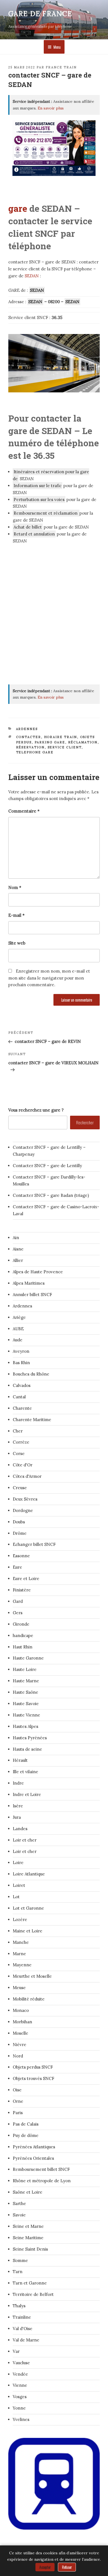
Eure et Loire (26, 1579)
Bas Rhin (21, 1363)
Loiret (19, 1885)
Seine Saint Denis (30, 2249)
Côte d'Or (23, 1465)
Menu (57, 47)
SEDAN (32, 276)
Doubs (19, 1522)
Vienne (20, 2385)
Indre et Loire (27, 1794)
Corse (19, 1453)
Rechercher (85, 1122)
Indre (18, 1783)
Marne (19, 1954)
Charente (22, 1408)
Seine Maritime (28, 2238)
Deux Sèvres (25, 1499)
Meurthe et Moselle (32, 1976)
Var (16, 2351)
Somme (20, 2260)
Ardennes (27, 729)
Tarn (18, 2272)
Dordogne (23, 1510)
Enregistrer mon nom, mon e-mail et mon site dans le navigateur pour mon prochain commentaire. (49, 978)
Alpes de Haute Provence (38, 1272)
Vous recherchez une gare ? (36, 1110)
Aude (18, 1340)
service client (65, 747)
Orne (18, 2101)
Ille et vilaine (25, 1772)
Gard (18, 1601)
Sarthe (19, 2203)
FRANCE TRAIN (61, 67)
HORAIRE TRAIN (61, 737)
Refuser (67, 2567)
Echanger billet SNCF (34, 1544)
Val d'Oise (23, 2329)
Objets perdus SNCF (33, 2067)
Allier (18, 1260)
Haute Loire (25, 1669)
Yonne (19, 2408)
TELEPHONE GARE (35, 752)
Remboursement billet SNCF (41, 2169)
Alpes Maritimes (29, 1283)
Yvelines (21, 2419)
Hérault (20, 1760)
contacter (29, 737)
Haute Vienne (26, 1715)
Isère (18, 1806)
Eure (17, 1567)
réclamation (83, 742)
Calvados (22, 1385)
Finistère (22, 1590)
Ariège (19, 1317)
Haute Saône (25, 1692)
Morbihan (22, 2022)
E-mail (16, 915)
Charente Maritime (32, 1420)
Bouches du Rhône (31, 1374)
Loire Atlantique (29, 1874)
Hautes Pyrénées (30, 1738)
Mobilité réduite (29, 1999)
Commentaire (24, 811)
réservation (30, 747)
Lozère (20, 1919)
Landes (20, 1829)
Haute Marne (26, 1681)
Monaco (21, 2010)
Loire (18, 1863)
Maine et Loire (28, 1931)
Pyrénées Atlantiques (34, 2147)
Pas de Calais (26, 2124)
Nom (15, 887)
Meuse (19, 1988)
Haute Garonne (28, 1658)
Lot (16, 1897)
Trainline (22, 2317)
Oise (17, 2090)
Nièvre (20, 2045)
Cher (18, 1431)
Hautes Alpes (25, 1726)
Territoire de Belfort (33, 2294)
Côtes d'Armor (27, 1476)
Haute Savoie (26, 1704)
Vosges (20, 2397)
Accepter (45, 2567)
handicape (23, 1635)
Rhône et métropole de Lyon (42, 2181)
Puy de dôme (26, 2135)
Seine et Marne (28, 2226)
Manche (21, 1942)
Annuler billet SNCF (32, 1295)
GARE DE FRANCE (40, 14)
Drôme (20, 1533)
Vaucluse (21, 2363)
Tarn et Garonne (30, 2283)
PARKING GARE (50, 742)
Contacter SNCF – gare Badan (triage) (51, 1195)
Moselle (20, 2033)
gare (18, 208)
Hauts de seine (27, 1749)
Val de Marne (26, 2340)
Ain (16, 1238)
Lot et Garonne (28, 1908)
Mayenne (22, 1965)
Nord (18, 2056)
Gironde (21, 1624)
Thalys (19, 2306)
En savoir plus (51, 108)
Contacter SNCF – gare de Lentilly (47, 1166)
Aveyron (21, 1351)
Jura (17, 1817)
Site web (17, 943)
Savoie (19, 2215)
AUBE (18, 1329)
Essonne (21, 1556)
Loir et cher (25, 1840)
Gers (18, 1613)
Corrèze (21, 1442)
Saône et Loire (28, 2192)
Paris (18, 2113)
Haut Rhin (23, 1647)
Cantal (19, 1397)
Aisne (18, 1249)
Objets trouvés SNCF (34, 2078)
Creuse (20, 1488)
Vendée (20, 2374)
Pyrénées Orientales (33, 2158)
